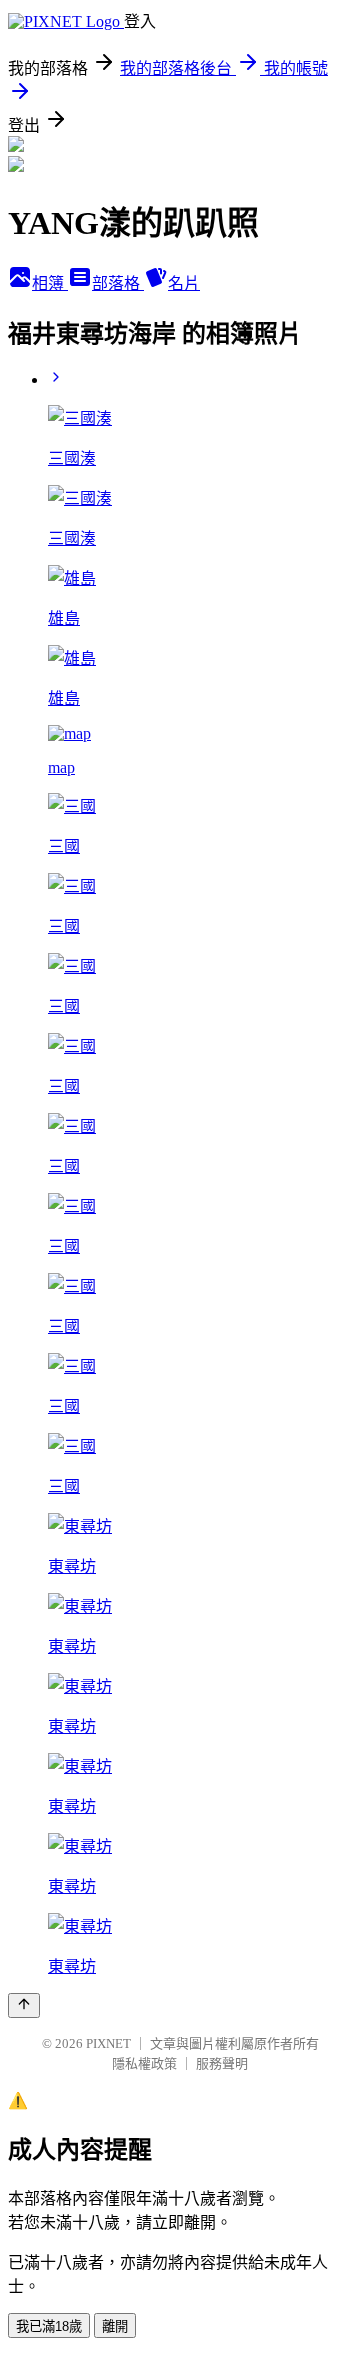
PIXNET (108, 2043)
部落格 (118, 283)
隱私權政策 (144, 2063)
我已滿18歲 (49, 2326)
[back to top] (24, 2005)
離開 (115, 2326)
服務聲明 (222, 2063)
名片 (184, 283)
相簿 (50, 283)
